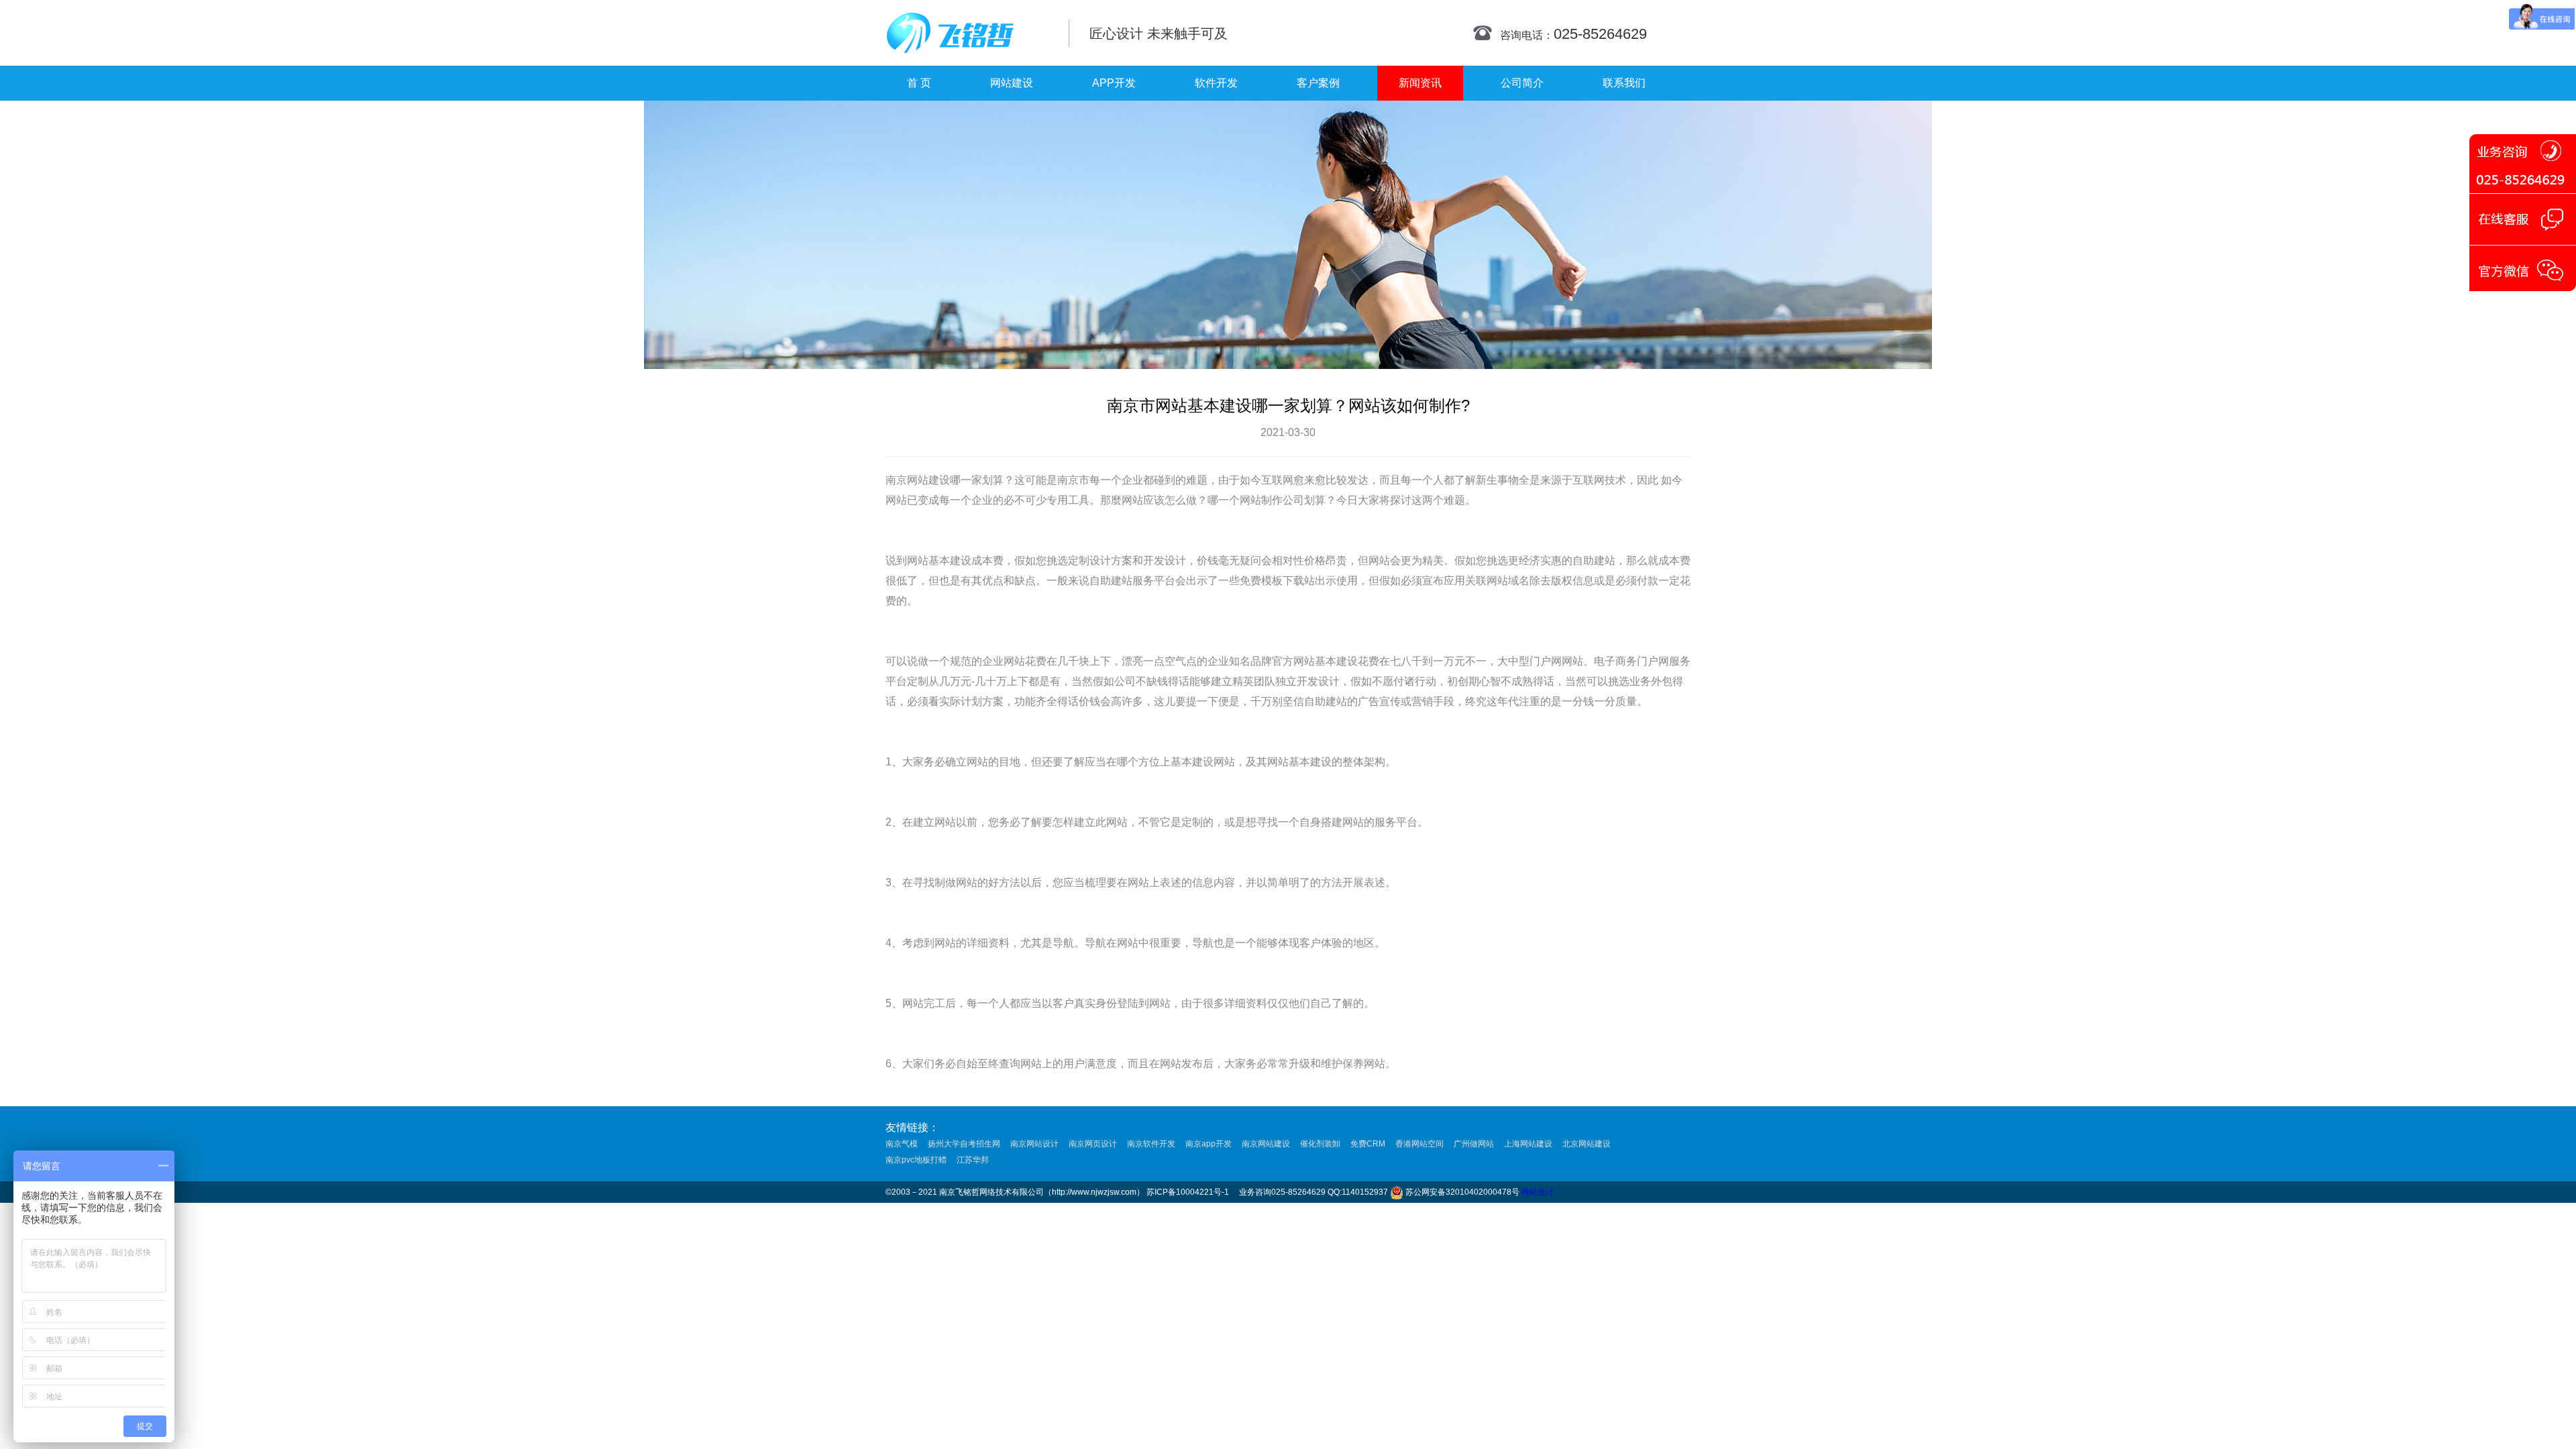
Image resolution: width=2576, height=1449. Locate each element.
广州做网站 (1474, 1144)
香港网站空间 (1419, 1144)
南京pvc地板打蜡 (916, 1160)
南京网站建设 (1266, 1144)
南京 (896, 480)
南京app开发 (1209, 1144)
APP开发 (1114, 83)
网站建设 (1012, 83)
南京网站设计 (1034, 1144)
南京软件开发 (1151, 1144)
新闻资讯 (1420, 83)
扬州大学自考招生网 (964, 1144)
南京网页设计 (1093, 1144)
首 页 (919, 83)
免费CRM (1368, 1144)
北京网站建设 (1587, 1144)
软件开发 (1216, 83)
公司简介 (1522, 83)
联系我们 (1624, 83)
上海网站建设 (1528, 1144)
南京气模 (902, 1144)
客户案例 (1318, 83)
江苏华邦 (973, 1160)
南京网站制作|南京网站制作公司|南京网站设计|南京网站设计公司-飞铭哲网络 (968, 33)
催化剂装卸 (1320, 1144)
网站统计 (1538, 1192)
